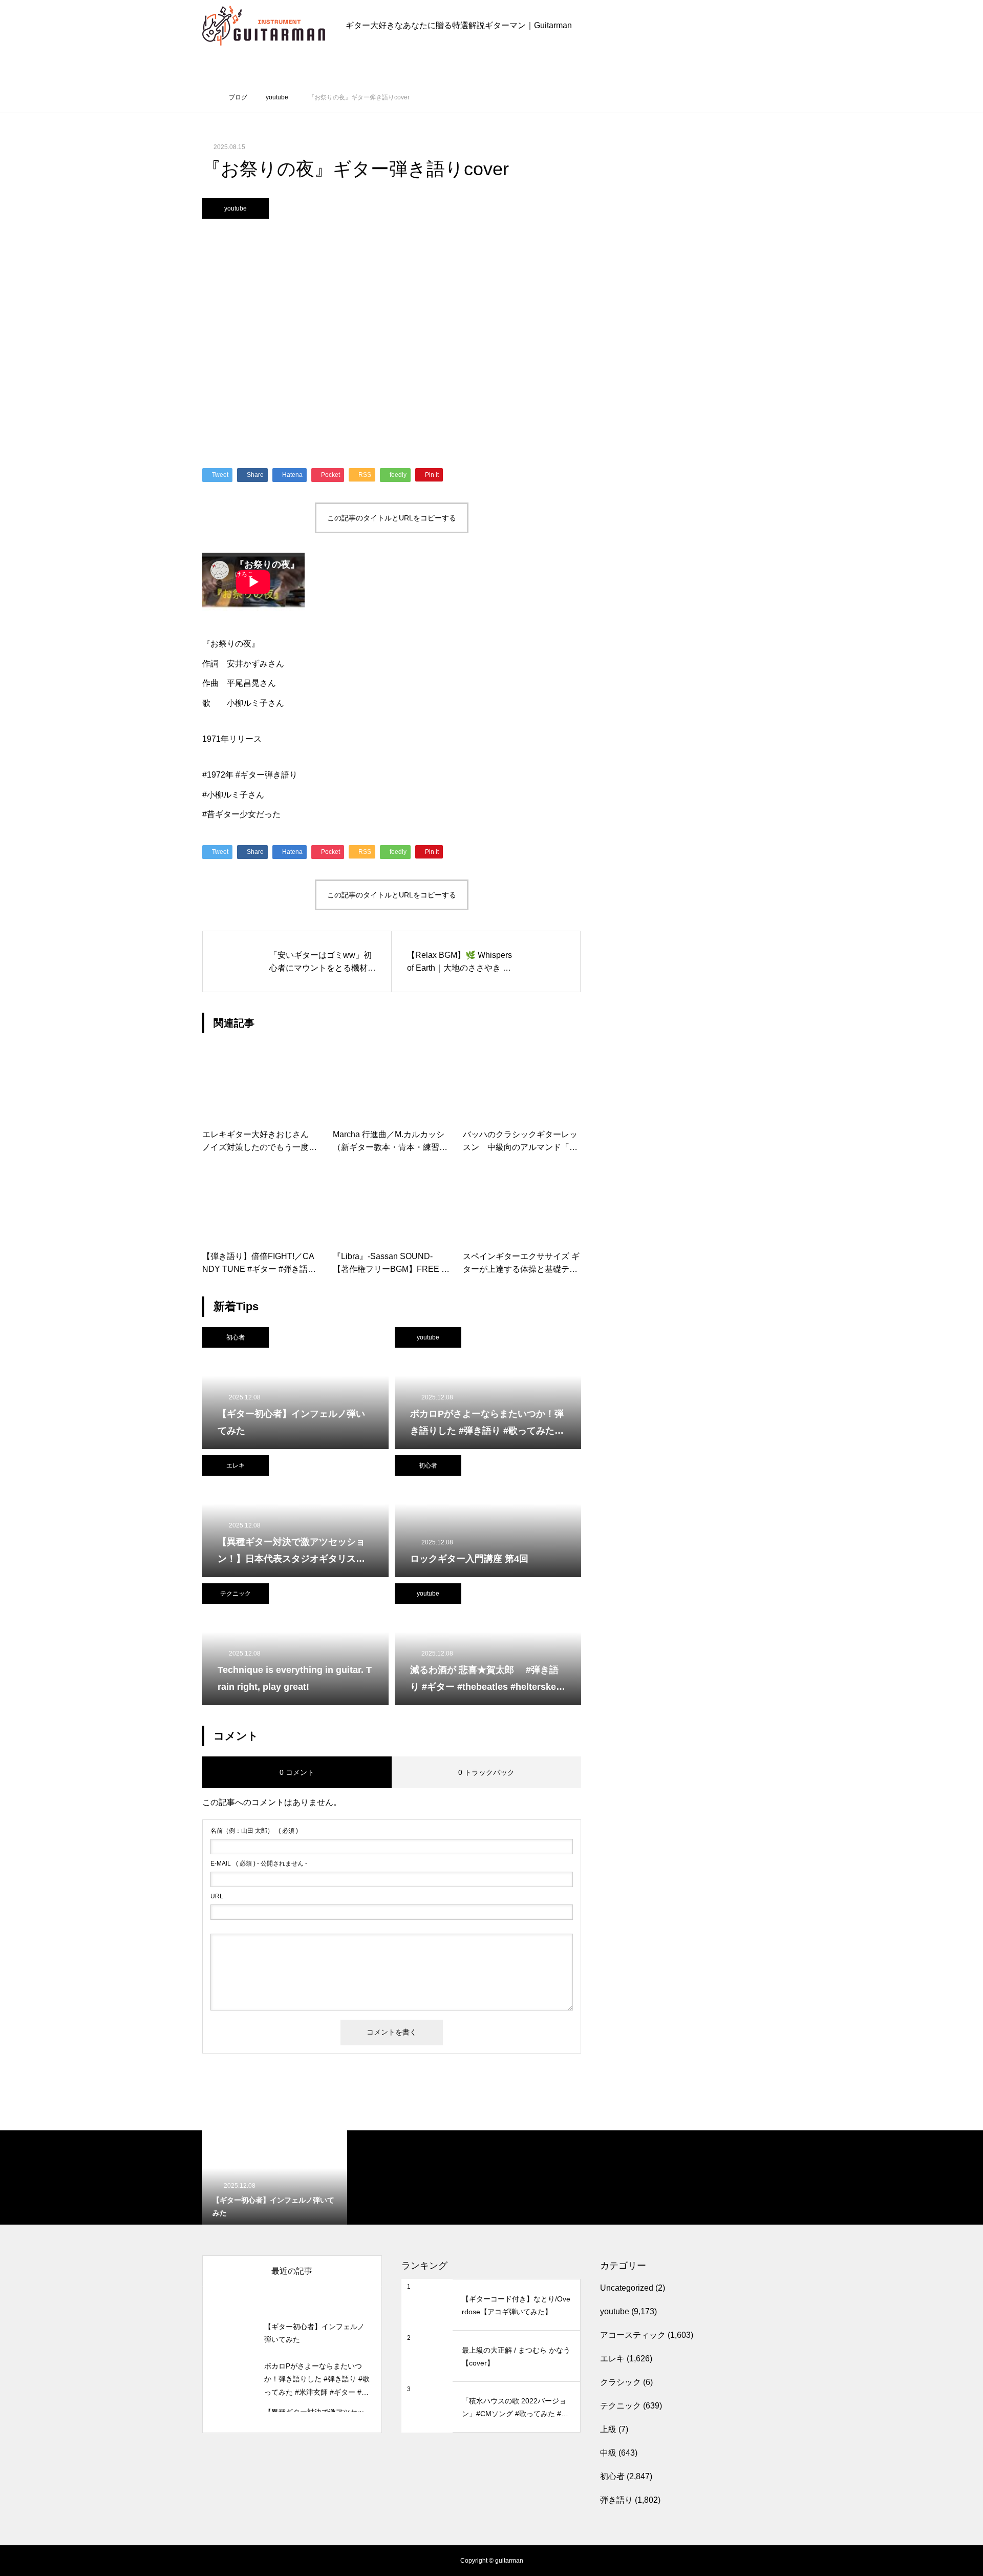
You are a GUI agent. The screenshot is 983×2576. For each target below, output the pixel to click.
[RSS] (210, 2561)
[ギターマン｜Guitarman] (264, 26)
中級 (608, 2453)
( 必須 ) (254, 1831)
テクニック (236, 1594)
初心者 (236, 1337)
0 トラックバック (486, 1772)
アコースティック (633, 2335)
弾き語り (616, 2500)
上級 (608, 2429)
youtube (236, 208)
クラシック (621, 2382)
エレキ (236, 1465)
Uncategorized (627, 2288)
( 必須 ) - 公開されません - (259, 1863)
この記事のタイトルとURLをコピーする (392, 518)
